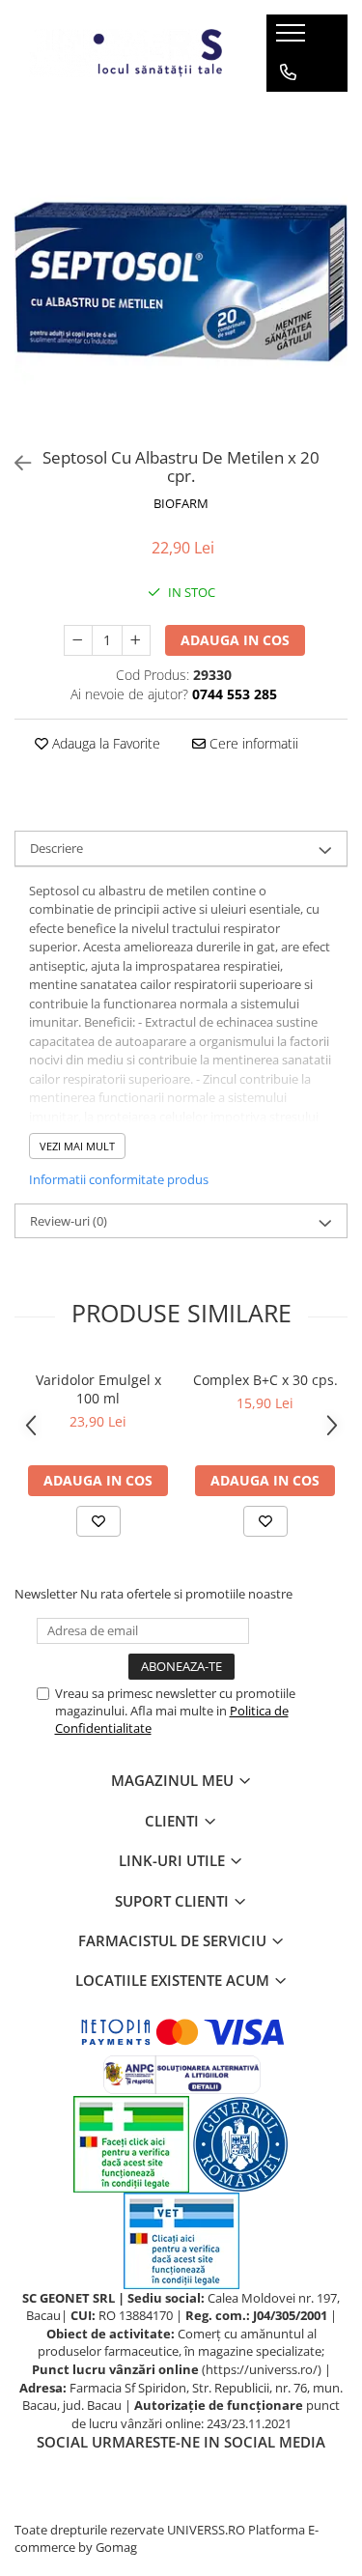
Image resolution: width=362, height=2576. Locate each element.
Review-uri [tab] (69, 1221)
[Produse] (293, 39)
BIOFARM (181, 503)
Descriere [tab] (56, 848)
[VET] (181, 2239)
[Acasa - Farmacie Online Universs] (125, 53)
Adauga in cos (235, 640)
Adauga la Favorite (104, 743)
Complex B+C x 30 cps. (265, 1380)
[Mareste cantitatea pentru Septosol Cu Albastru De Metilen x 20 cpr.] (136, 640)
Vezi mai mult (77, 1146)
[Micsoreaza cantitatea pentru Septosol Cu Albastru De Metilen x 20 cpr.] (78, 640)
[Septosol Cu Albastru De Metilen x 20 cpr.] (181, 273)
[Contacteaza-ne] (288, 72)
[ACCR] (131, 2142)
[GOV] (240, 2142)
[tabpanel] (181, 273)
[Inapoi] (14, 463)
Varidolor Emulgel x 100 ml (98, 1389)
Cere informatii (252, 743)
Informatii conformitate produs (119, 1179)
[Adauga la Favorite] (98, 1521)
